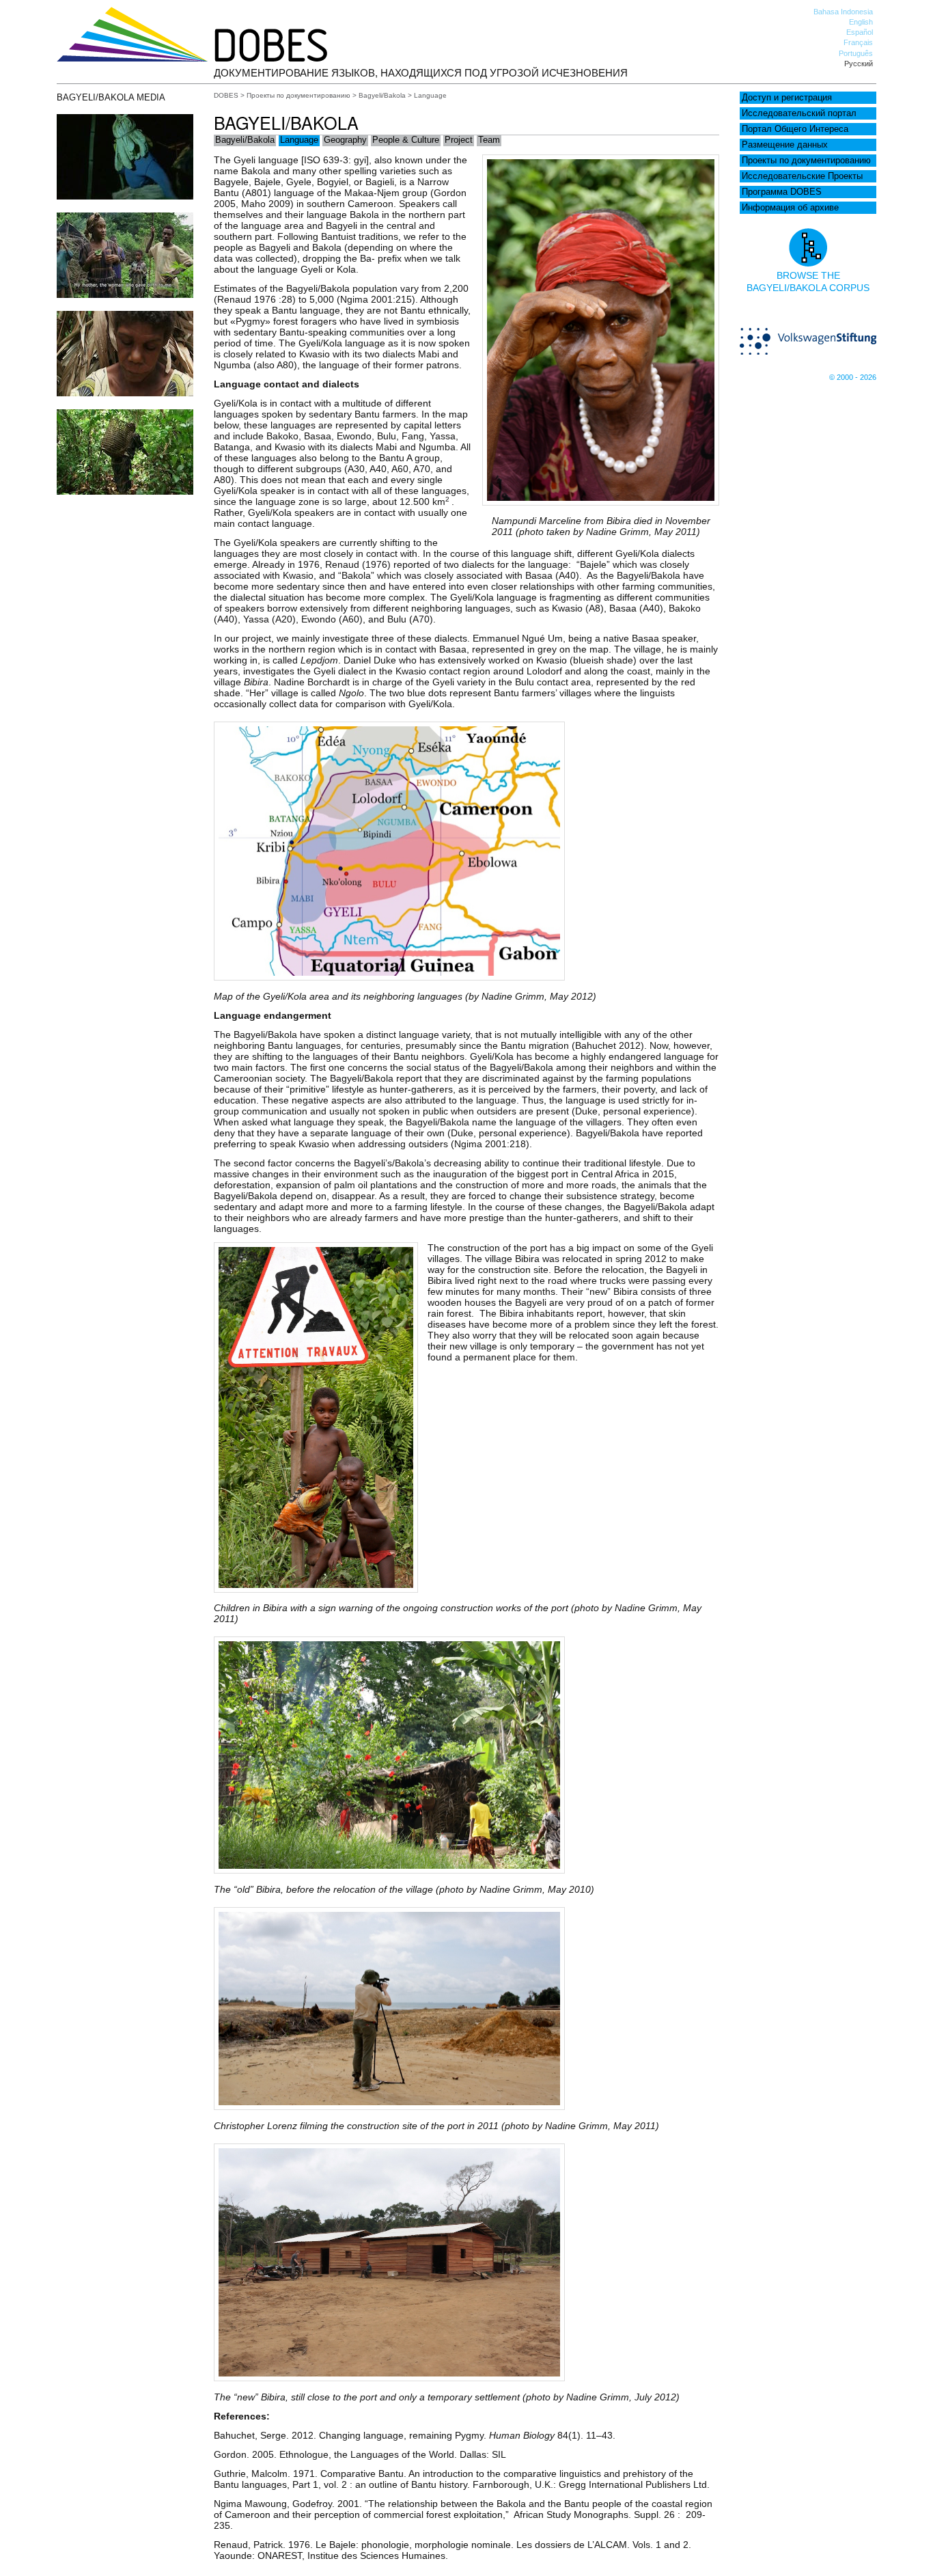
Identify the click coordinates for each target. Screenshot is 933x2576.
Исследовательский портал (799, 113)
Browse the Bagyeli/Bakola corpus (808, 282)
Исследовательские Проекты (802, 176)
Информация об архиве (790, 208)
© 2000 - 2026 (853, 377)
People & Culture (406, 140)
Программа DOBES (782, 192)
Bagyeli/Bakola (382, 95)
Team (489, 140)
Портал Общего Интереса (795, 129)
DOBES (226, 95)
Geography (345, 140)
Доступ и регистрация (787, 98)
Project (459, 140)
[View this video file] (125, 196)
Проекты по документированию (806, 161)
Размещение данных (785, 145)
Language (299, 140)
